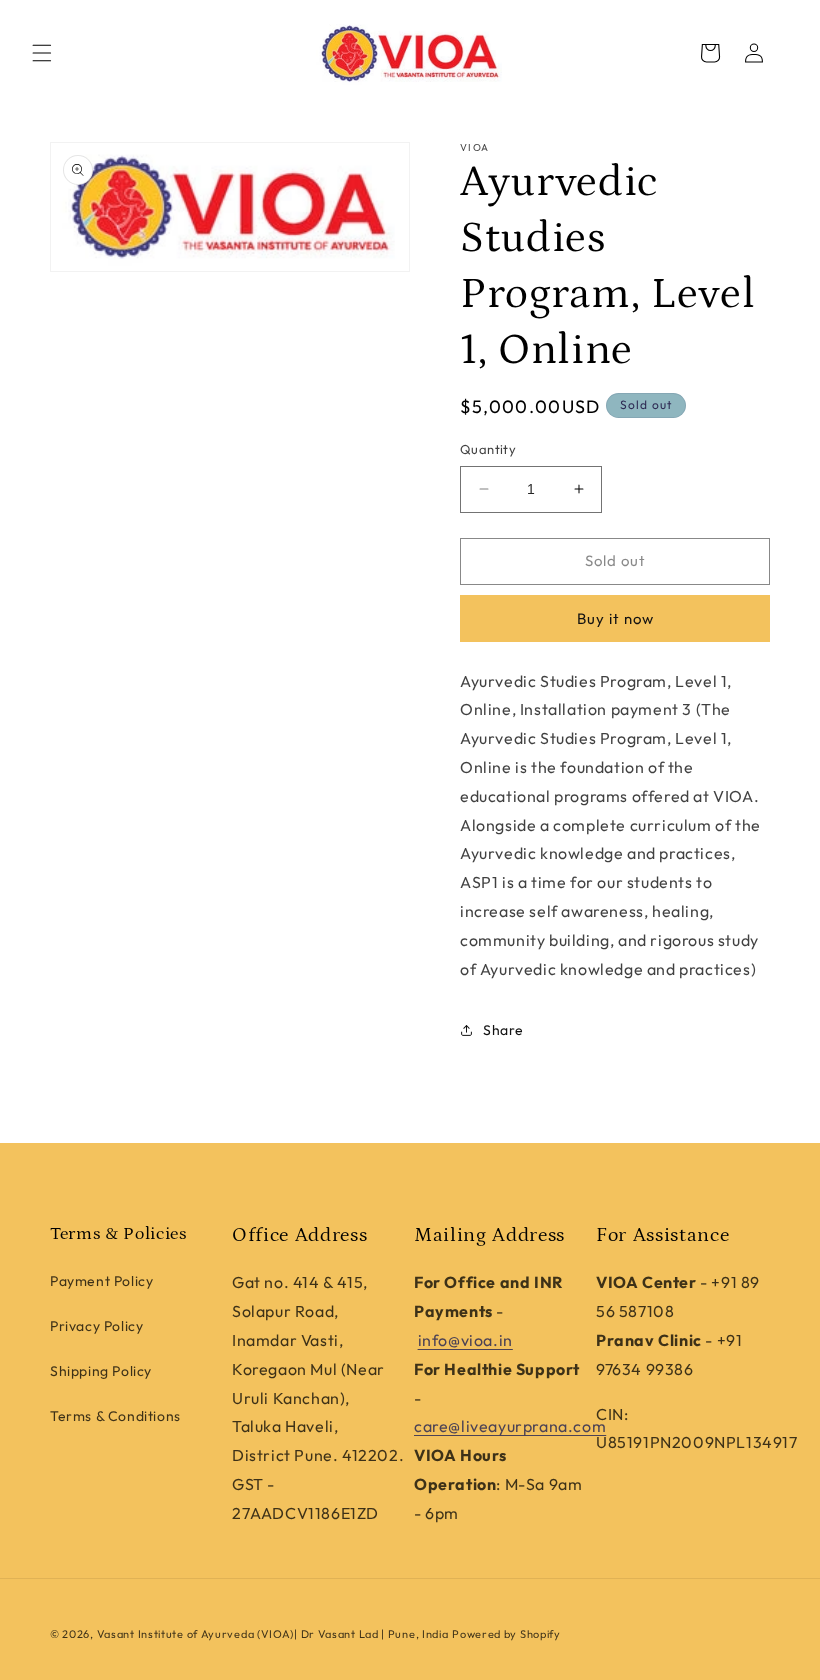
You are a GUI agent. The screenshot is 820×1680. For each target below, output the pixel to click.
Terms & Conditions (115, 1416)
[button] (42, 53)
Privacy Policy (96, 1326)
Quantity (488, 449)
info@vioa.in (465, 1340)
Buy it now (615, 618)
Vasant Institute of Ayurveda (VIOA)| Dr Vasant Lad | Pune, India (273, 1634)
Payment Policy (101, 1281)
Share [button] (503, 1030)
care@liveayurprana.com (510, 1426)
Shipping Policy (101, 1371)
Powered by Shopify (506, 1634)
